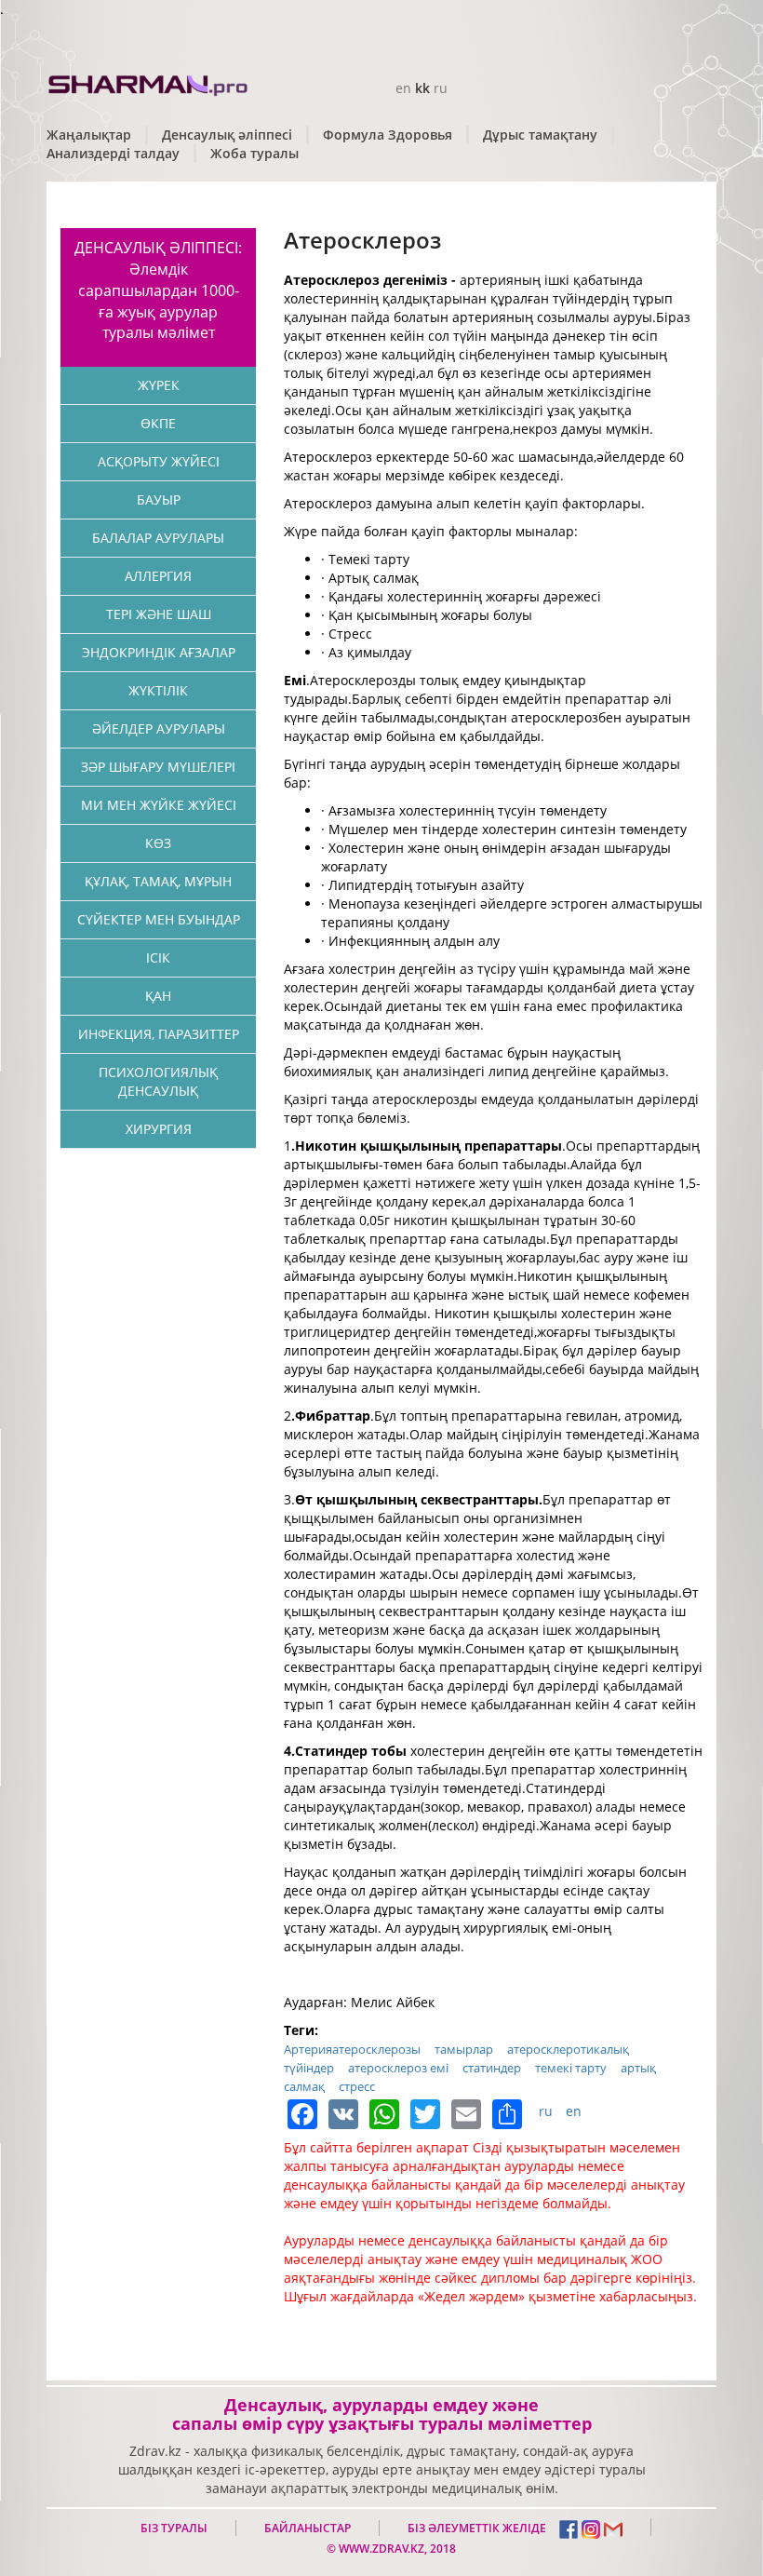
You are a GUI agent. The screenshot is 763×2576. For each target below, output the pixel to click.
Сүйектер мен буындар (159, 919)
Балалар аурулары (158, 538)
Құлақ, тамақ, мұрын (158, 881)
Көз (158, 843)
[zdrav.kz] (149, 82)
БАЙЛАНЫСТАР (308, 2528)
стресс (357, 2086)
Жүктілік (158, 690)
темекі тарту (571, 2068)
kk (422, 88)
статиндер (492, 2068)
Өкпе (158, 423)
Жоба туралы (254, 153)
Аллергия (158, 576)
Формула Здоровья (388, 135)
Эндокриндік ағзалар (159, 652)
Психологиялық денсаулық (158, 1081)
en (403, 88)
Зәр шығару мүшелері (158, 767)
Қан (158, 996)
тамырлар (464, 2049)
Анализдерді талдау (113, 153)
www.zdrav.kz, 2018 (396, 2549)
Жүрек (159, 385)
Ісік (158, 958)
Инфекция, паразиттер (159, 1034)
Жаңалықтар (89, 135)
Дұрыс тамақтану (540, 135)
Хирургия (159, 1129)
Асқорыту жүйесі (159, 461)
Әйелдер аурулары (159, 728)
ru (441, 88)
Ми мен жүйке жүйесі (159, 805)
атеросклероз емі (398, 2068)
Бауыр (159, 499)
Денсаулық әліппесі (227, 135)
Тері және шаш (159, 614)
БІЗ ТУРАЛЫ (174, 2528)
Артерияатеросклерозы (352, 2049)
